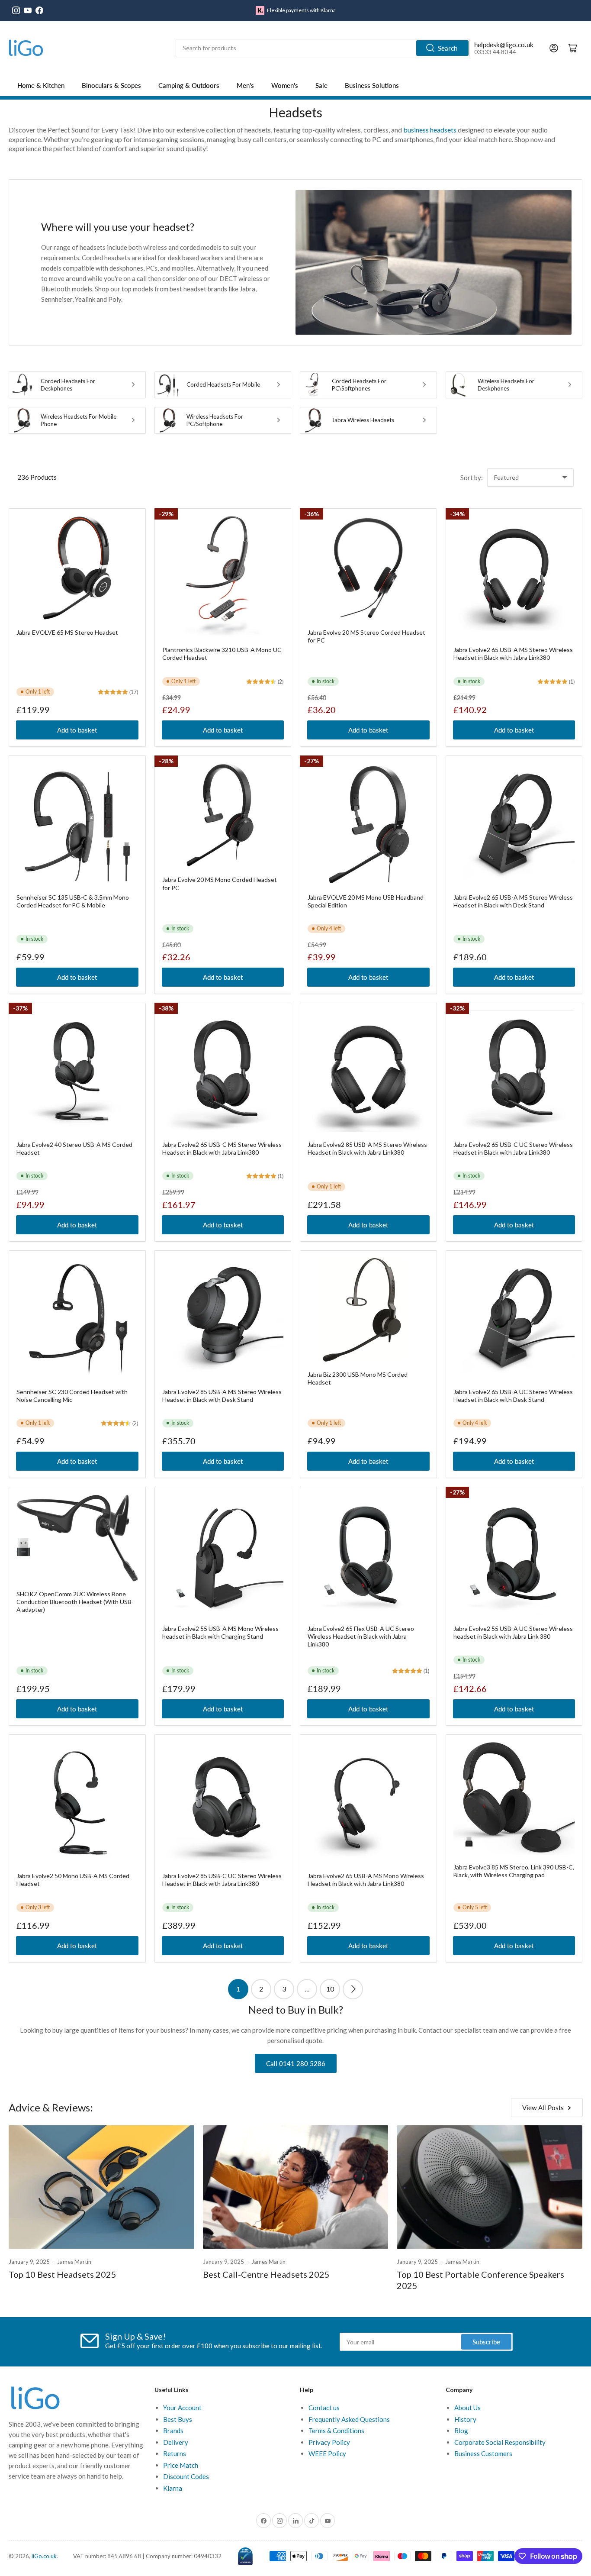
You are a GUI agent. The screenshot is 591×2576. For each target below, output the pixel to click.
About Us (467, 2408)
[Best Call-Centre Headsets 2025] (296, 2187)
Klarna (173, 2488)
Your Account (182, 2408)
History (465, 2419)
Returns (175, 2453)
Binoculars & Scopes (111, 85)
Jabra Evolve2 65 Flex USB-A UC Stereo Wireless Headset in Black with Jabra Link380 (361, 1636)
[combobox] (323, 48)
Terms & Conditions (336, 2431)
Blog (461, 2431)
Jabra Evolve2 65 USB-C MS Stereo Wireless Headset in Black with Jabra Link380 (222, 1148)
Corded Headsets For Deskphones (68, 385)
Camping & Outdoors (189, 85)
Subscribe (486, 2342)
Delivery (176, 2442)
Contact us (324, 2408)
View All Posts (543, 2108)
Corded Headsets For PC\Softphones (359, 385)
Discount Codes (186, 2476)
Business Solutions (372, 85)
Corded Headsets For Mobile (223, 384)
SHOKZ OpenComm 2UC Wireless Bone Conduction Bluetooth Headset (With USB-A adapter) (75, 1602)
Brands (173, 2431)
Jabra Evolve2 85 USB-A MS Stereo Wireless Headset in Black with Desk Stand (222, 1396)
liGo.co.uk (44, 2556)
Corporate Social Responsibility (500, 2442)
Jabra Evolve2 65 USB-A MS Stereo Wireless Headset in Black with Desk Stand (513, 901)
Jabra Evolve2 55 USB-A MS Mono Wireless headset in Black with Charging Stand (220, 1632)
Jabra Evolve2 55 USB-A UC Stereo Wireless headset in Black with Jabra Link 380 (513, 1632)
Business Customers (483, 2453)
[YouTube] (28, 10)
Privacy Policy (329, 2442)
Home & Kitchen (41, 85)
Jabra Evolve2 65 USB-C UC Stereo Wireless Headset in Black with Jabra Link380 (513, 1148)
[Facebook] (39, 10)
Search (448, 48)
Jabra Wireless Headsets (363, 420)
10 (330, 1989)
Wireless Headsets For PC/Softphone (215, 420)
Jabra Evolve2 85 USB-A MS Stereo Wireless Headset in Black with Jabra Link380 (367, 1148)
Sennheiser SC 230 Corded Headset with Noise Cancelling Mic (72, 1396)
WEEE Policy (327, 2453)
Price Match (181, 2465)
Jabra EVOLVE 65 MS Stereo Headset (67, 632)
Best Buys (178, 2419)
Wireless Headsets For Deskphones (506, 385)
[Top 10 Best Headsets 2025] (101, 2187)
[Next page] (353, 1989)
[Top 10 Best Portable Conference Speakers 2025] (490, 2187)
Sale (321, 85)
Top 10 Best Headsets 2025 (63, 2274)
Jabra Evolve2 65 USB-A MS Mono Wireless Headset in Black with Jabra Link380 (366, 1880)
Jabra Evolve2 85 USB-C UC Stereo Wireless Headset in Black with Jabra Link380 (222, 1880)
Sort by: (472, 478)
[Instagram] (16, 10)
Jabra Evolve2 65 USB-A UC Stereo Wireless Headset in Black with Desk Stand (513, 1396)
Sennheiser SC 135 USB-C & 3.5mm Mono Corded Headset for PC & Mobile (73, 901)
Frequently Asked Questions (349, 2419)
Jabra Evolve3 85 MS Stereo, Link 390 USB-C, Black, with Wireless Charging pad (514, 1871)
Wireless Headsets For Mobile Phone (79, 420)
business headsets (430, 130)
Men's (245, 85)
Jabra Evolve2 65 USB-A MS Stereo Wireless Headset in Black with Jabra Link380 (513, 654)
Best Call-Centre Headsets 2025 (266, 2274)
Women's (285, 85)
